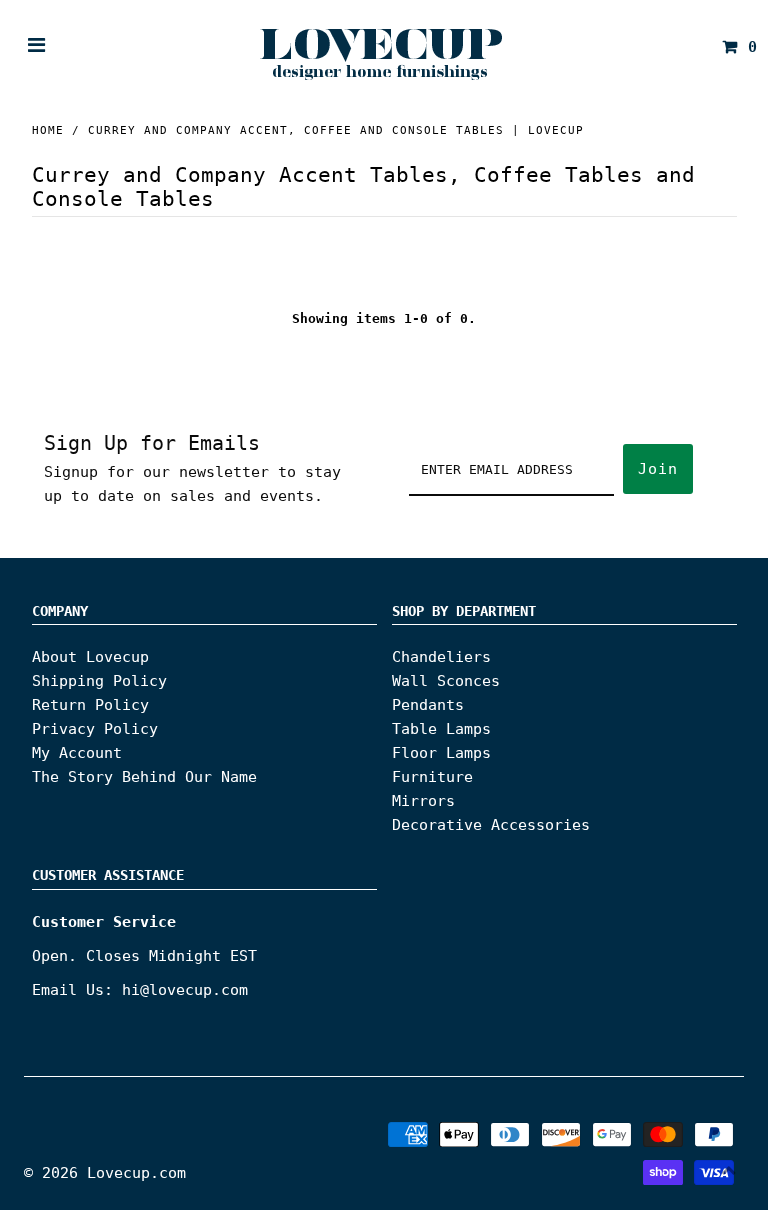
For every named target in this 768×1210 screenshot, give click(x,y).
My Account (77, 753)
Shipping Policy (99, 681)
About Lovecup (90, 657)
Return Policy (90, 705)
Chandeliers (441, 657)
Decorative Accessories (491, 825)
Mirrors (423, 801)
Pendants (428, 705)
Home (48, 130)
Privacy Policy (95, 729)
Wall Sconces (446, 681)
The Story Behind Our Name (144, 777)
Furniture (432, 777)
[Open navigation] (37, 47)
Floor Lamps (441, 753)
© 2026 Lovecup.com (105, 1173)
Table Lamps (441, 729)
